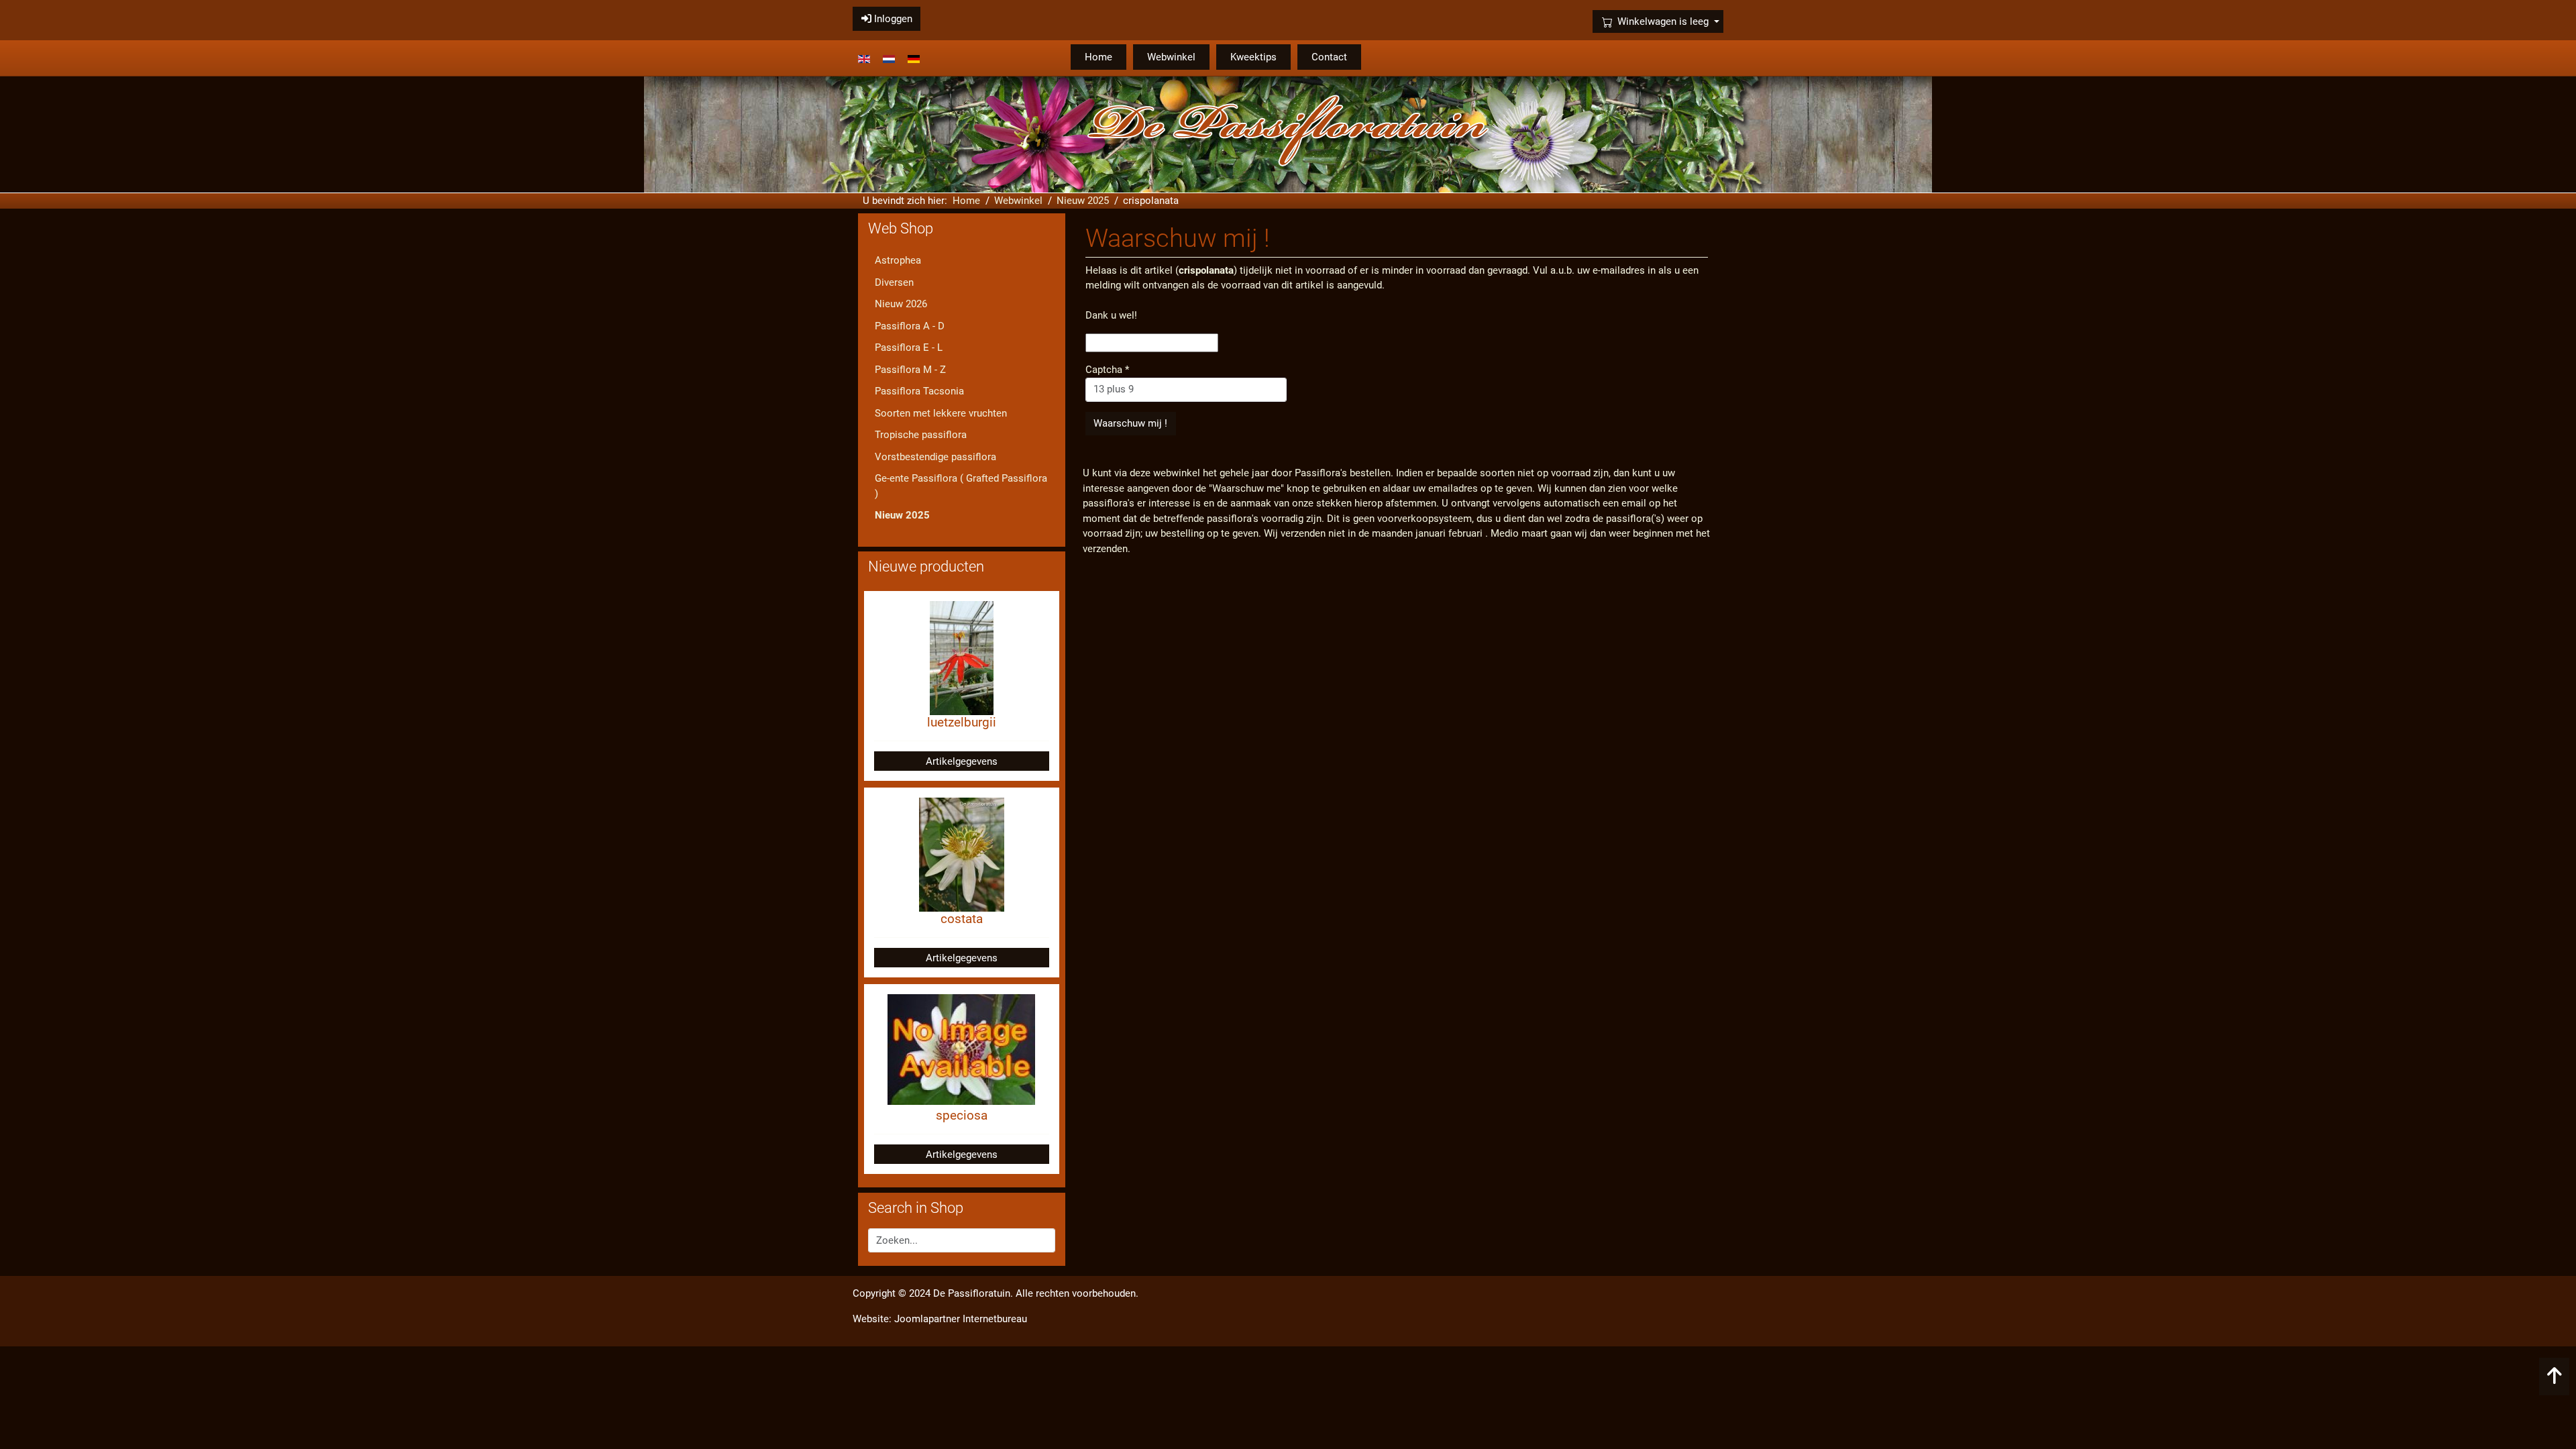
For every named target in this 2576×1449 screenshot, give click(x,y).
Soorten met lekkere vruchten (941, 413)
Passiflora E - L (909, 347)
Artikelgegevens (962, 761)
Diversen (894, 282)
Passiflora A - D (910, 326)
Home (1098, 57)
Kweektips (1253, 57)
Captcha (1107, 370)
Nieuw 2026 (901, 304)
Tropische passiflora (921, 435)
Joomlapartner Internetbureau (961, 1319)
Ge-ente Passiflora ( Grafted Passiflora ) (961, 486)
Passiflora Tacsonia (919, 391)
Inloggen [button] (892, 19)
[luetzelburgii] (962, 657)
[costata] (962, 854)
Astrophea (898, 260)
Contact (1329, 57)
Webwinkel (1171, 57)
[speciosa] (961, 1049)
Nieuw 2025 (902, 515)
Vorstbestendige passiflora (935, 457)
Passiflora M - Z (910, 370)
